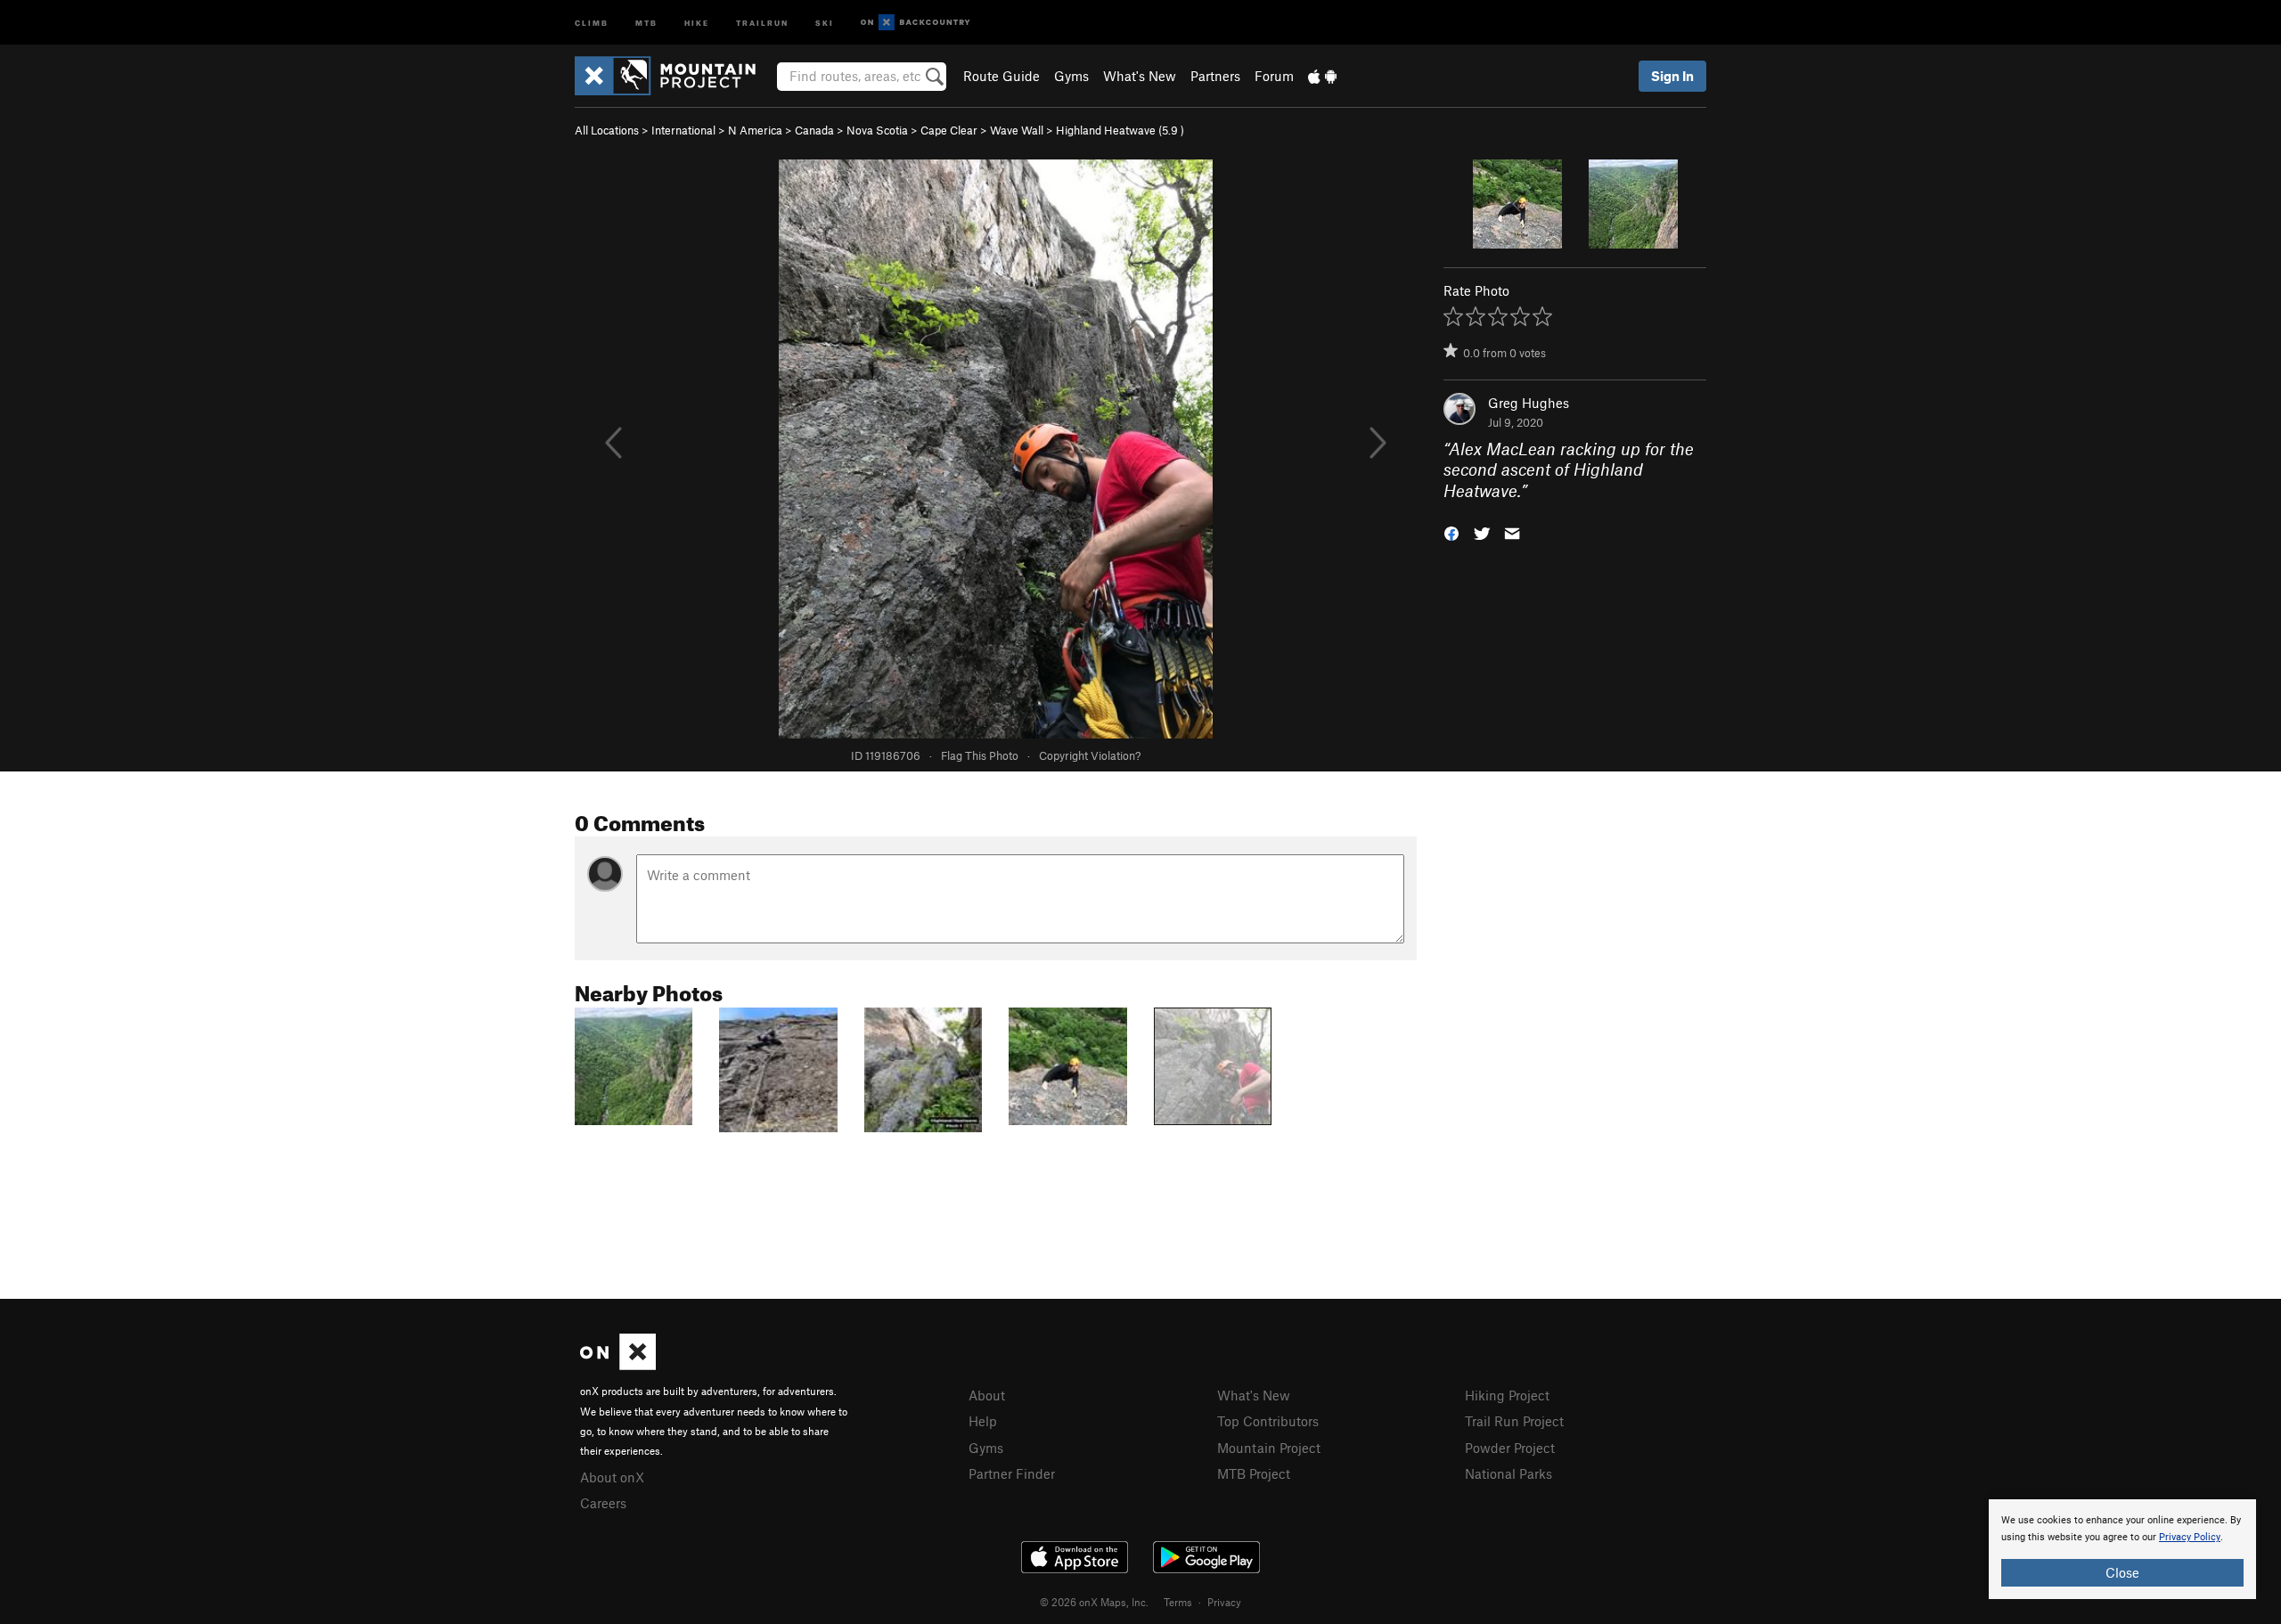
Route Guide (1002, 76)
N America (755, 130)
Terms (1178, 1602)
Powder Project (1510, 1448)
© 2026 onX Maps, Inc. (1094, 1602)
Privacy (1224, 1602)
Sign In (1672, 76)
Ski (825, 22)
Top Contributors (1268, 1421)
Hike (697, 22)
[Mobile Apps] (1322, 76)
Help (983, 1421)
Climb (592, 22)
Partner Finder (1012, 1473)
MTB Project (1254, 1473)
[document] (2122, 1549)
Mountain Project (1269, 1448)
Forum (1274, 76)
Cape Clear (949, 130)
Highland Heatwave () (1120, 130)
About (987, 1395)
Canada (814, 130)
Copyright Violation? (1090, 755)
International (683, 130)
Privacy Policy (2190, 1537)
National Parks (1508, 1473)
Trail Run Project (1514, 1421)
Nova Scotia (877, 130)
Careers (603, 1503)
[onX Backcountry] (916, 23)
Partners (1215, 76)
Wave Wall (1017, 130)
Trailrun (762, 22)
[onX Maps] (618, 1365)
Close (2122, 1572)
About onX (612, 1477)
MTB (646, 22)
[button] (1451, 532)
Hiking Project (1507, 1395)
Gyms (1071, 76)
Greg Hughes (1529, 403)
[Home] (674, 76)
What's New (1140, 76)
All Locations (607, 130)
